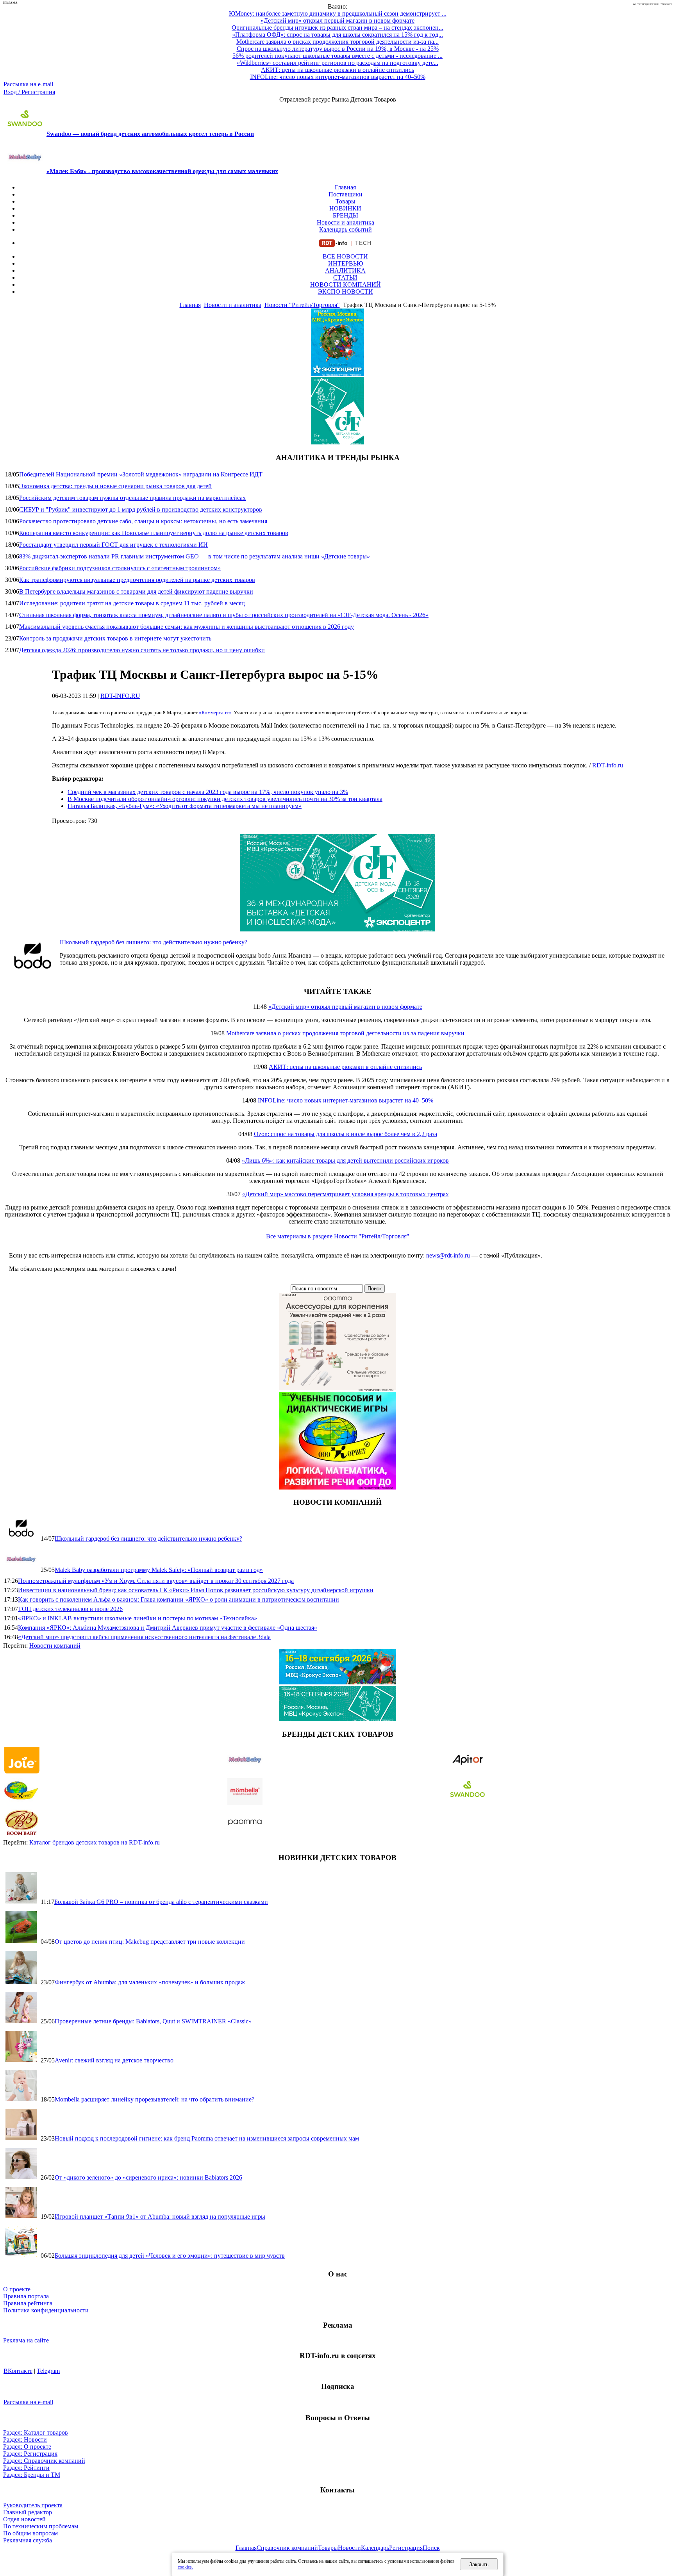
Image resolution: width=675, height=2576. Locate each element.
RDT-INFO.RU (120, 696)
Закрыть (479, 2564)
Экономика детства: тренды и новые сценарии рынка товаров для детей (115, 486)
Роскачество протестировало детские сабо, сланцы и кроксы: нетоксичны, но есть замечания (143, 521)
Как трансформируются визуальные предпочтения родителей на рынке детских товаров (137, 580)
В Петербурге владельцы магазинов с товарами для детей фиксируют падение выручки (136, 591)
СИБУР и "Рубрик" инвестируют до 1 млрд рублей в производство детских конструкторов (141, 509)
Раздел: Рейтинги (26, 2468)
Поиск (431, 2548)
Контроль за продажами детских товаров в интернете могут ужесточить (115, 638)
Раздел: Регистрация (30, 2454)
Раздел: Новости (25, 2440)
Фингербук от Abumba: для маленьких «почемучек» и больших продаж (150, 1982)
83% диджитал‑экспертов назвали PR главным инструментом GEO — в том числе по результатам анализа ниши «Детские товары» (195, 556)
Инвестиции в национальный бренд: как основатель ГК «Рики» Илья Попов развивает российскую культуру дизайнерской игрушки (196, 1590)
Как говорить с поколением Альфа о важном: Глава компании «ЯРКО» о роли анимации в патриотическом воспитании (179, 1599)
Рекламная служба (28, 2540)
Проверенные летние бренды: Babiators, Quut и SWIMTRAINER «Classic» (153, 2021)
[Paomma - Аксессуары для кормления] (337, 1388)
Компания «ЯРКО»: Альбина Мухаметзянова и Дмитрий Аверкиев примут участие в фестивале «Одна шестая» (168, 1628)
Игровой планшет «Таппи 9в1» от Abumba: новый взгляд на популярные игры (160, 2217)
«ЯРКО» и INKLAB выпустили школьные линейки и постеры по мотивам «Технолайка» (137, 1618)
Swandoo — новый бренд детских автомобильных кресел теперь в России (150, 134)
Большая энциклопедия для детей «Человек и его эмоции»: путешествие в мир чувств (170, 2256)
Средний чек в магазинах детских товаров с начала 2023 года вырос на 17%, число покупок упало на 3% (208, 792)
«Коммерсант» (215, 713)
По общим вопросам (30, 2533)
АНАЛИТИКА (345, 270)
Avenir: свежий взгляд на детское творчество (114, 2060)
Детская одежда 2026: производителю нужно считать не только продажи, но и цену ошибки (142, 650)
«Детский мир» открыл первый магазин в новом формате (345, 1007)
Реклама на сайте (26, 2340)
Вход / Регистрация (29, 92)
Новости (349, 2548)
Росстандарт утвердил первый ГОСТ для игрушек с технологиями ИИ (113, 545)
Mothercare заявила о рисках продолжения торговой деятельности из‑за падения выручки (345, 1033)
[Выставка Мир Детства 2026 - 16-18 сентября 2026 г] (337, 1682)
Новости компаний (55, 1646)
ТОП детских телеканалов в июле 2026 (70, 1609)
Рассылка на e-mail (28, 84)
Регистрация (406, 2548)
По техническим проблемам (41, 2526)
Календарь (375, 2548)
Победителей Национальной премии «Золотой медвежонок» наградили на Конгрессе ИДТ (141, 474)
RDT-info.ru (608, 765)
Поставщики (346, 194)
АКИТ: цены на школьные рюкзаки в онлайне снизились (345, 1067)
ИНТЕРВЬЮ (346, 263)
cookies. (185, 2567)
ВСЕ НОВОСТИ (345, 256)
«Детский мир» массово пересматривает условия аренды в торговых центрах (346, 1194)
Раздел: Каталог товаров (36, 2432)
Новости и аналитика (346, 222)
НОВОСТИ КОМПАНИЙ (346, 285)
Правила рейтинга (28, 2303)
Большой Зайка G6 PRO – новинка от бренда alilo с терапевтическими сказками (161, 1902)
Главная (345, 187)
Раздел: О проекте (27, 2447)
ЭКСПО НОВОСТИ (346, 292)
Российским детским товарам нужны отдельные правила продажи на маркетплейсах (132, 498)
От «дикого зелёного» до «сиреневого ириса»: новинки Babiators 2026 (148, 2177)
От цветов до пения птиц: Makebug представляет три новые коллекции (150, 1941)
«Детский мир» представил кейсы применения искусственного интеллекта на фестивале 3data (144, 1637)
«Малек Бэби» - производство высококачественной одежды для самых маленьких (162, 171)
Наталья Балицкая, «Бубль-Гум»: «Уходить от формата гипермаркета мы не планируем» (185, 806)
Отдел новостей (24, 2519)
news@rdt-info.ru (448, 1255)
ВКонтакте (18, 2371)
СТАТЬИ (345, 277)
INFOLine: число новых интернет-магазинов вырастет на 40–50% (346, 1100)
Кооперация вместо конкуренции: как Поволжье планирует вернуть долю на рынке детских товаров (154, 533)
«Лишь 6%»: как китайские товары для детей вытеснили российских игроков (345, 1160)
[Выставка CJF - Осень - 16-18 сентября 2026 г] (337, 929)
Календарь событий (346, 229)
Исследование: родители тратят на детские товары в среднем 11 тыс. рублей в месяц (132, 603)
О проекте (17, 2289)
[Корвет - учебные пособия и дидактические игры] (337, 1487)
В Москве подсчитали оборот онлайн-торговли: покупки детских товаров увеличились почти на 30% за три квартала (225, 799)
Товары (346, 201)
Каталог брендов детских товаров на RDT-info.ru (95, 1842)
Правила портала (26, 2296)
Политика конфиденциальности (46, 2310)
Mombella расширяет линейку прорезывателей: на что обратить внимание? (154, 2099)
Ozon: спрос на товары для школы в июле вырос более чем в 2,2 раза (346, 1134)
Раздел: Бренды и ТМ (32, 2475)
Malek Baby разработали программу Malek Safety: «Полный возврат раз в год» (159, 1570)
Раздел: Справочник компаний (44, 2461)
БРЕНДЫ (346, 215)
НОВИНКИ (345, 208)
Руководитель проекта (33, 2505)
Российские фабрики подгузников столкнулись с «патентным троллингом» (120, 568)
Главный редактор (28, 2512)
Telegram (48, 2371)
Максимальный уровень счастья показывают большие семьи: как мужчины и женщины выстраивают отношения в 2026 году (187, 627)
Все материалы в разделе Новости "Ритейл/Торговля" (338, 1236)
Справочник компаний (287, 2548)
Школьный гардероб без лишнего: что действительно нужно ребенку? (154, 942)
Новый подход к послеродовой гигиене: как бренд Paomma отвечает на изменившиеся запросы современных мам (207, 2138)
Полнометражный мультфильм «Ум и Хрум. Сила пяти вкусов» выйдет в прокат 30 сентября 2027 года (156, 1581)
